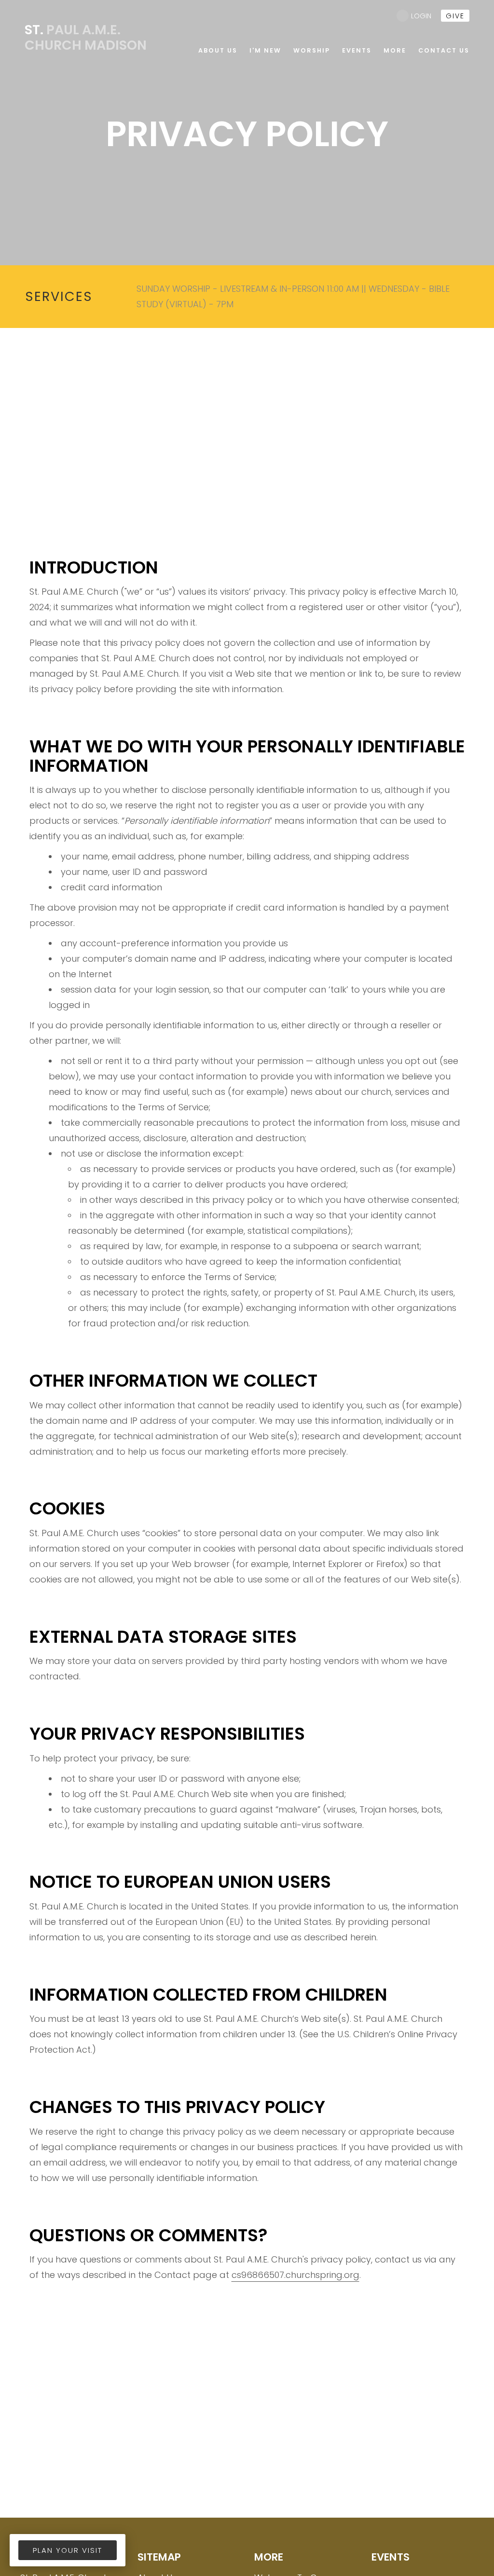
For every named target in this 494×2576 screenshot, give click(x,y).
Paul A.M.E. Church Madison (86, 37)
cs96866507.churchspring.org (295, 2275)
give (455, 16)
